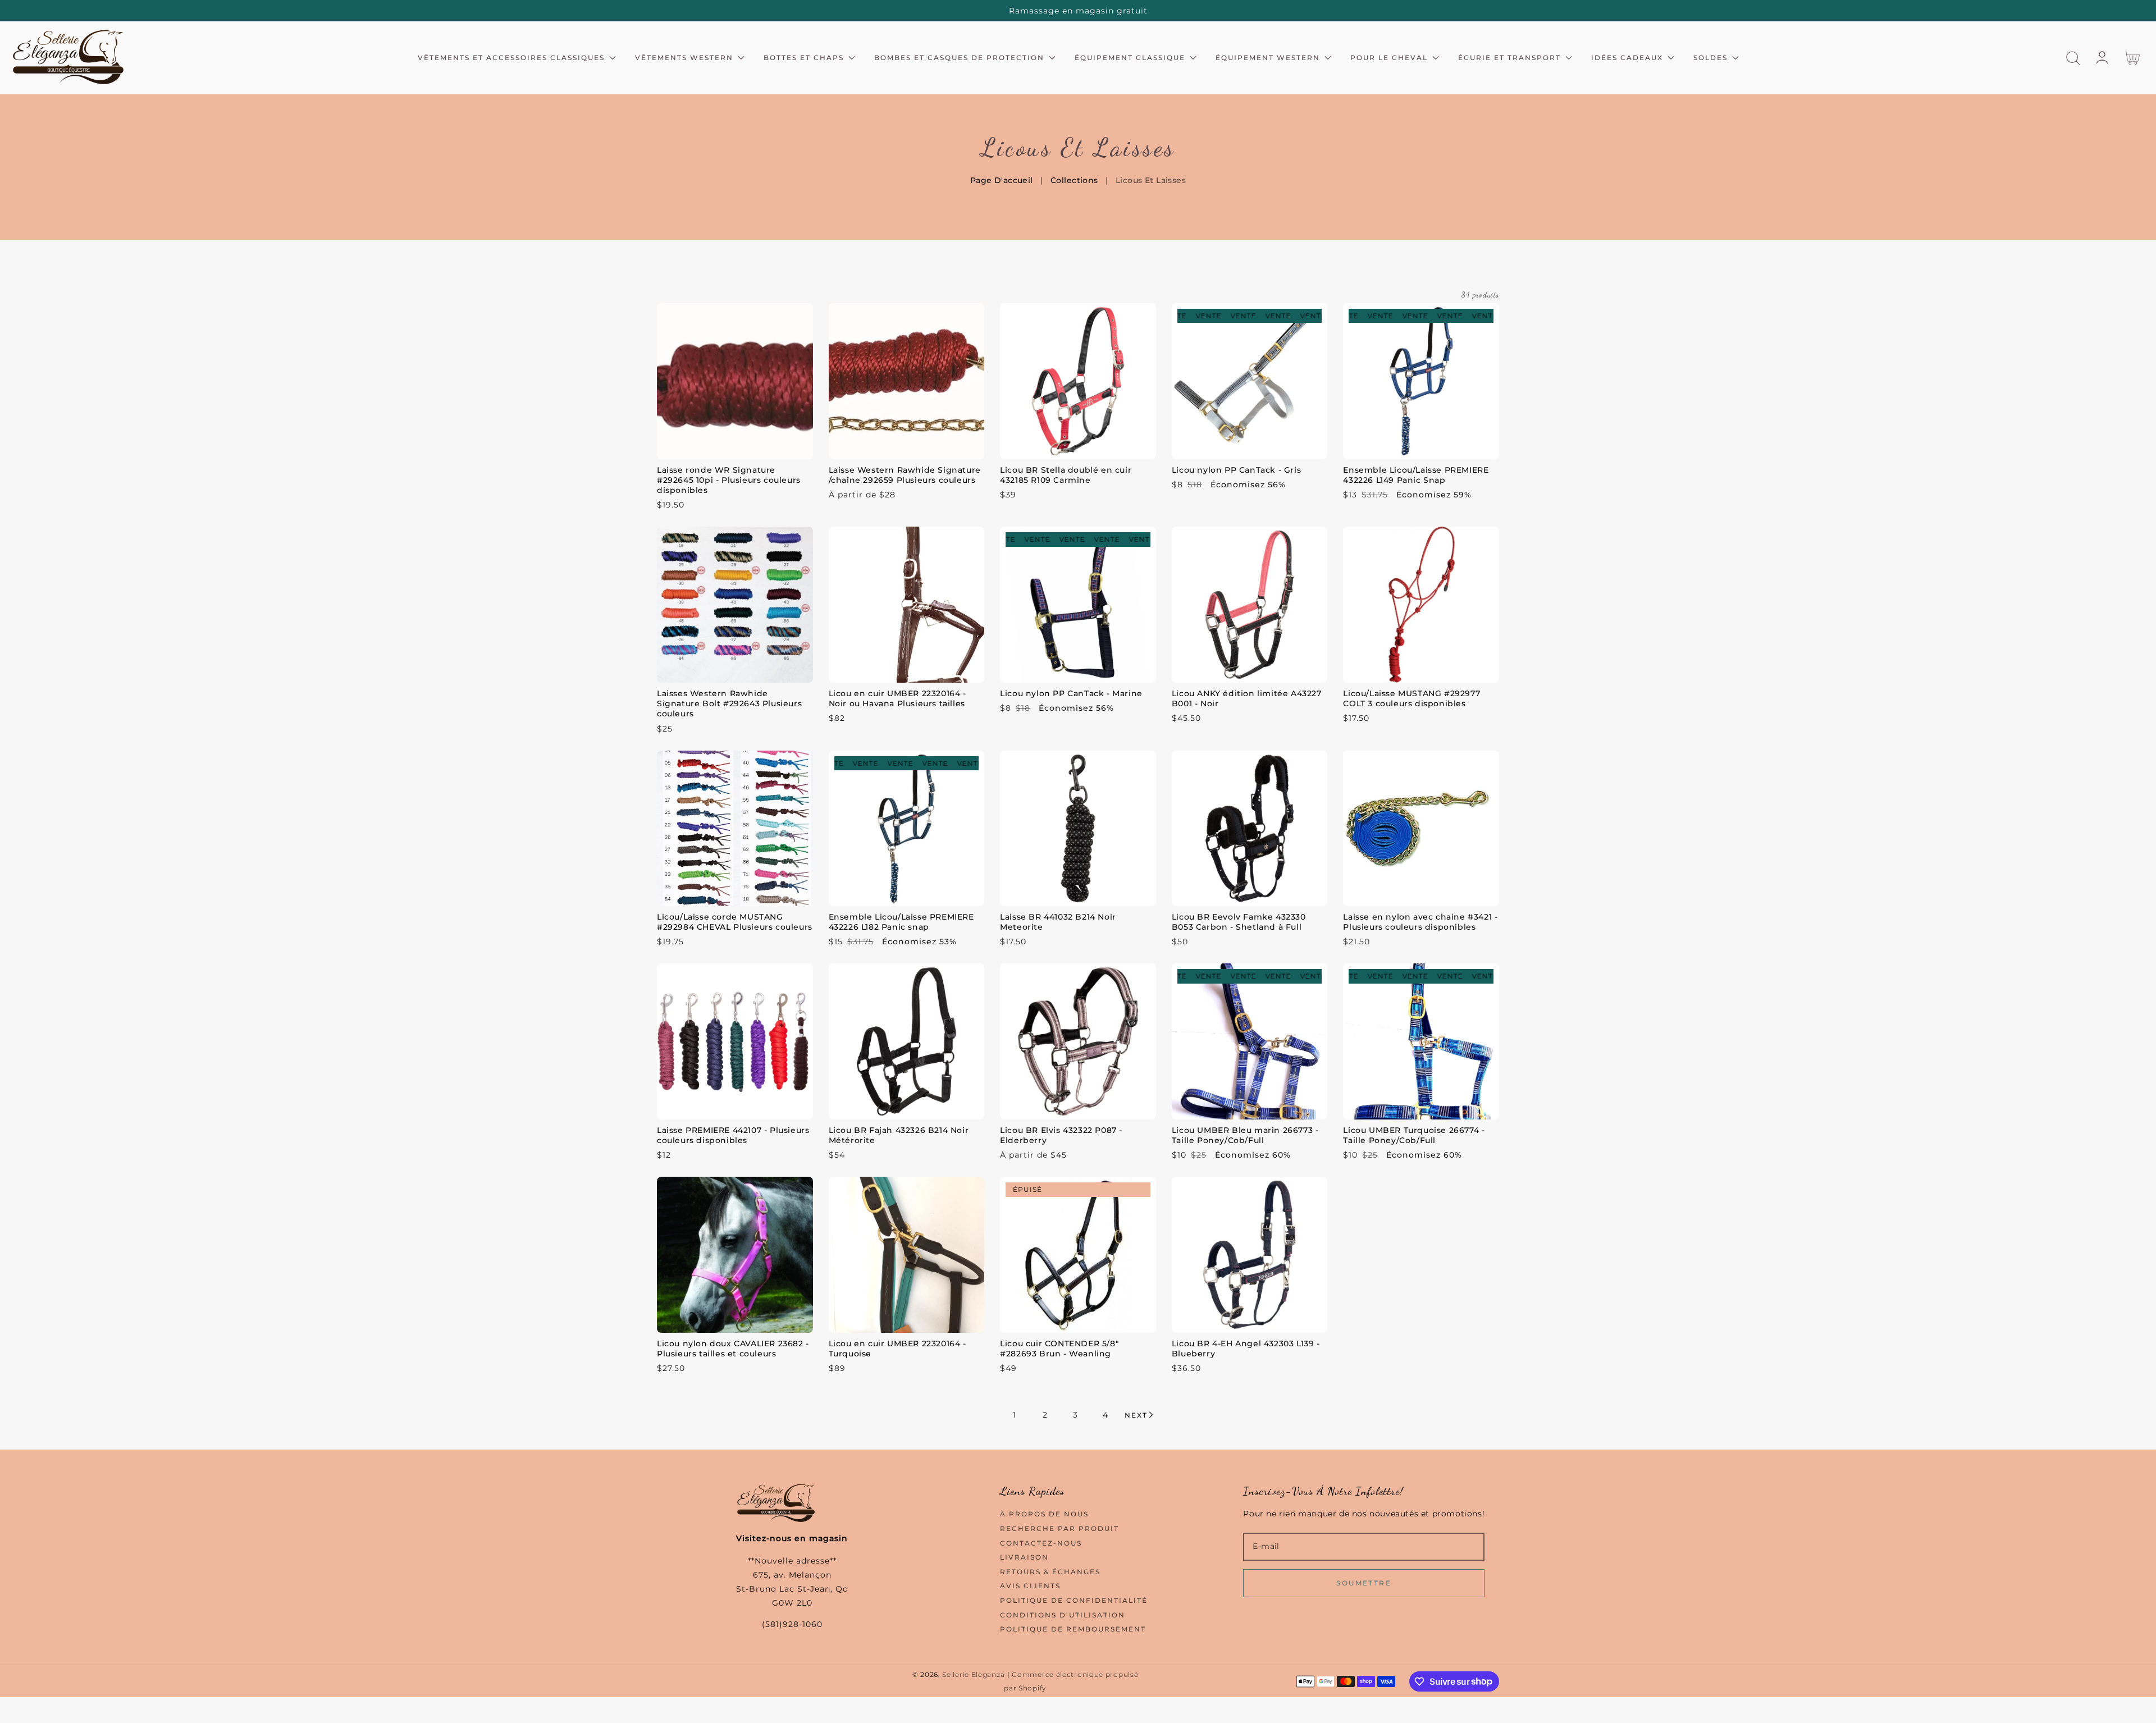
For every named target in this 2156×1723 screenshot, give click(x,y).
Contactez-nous (1041, 1543)
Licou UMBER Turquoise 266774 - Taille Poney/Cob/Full (1414, 1135)
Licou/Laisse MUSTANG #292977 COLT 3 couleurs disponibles (1412, 698)
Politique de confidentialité (1074, 1600)
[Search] (2073, 58)
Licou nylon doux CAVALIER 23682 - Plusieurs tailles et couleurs (733, 1349)
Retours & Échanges (1050, 1572)
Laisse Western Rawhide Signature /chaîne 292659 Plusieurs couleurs (905, 475)
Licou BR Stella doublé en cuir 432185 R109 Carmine (1066, 475)
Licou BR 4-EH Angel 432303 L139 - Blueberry (1246, 1349)
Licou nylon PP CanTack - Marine (1071, 693)
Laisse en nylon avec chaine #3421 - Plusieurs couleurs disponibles (1420, 922)
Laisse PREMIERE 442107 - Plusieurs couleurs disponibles (733, 1135)
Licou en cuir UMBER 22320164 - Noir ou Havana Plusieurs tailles (897, 698)
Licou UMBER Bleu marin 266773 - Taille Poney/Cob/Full (1245, 1135)
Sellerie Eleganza (973, 1675)
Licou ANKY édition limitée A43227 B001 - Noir (1247, 698)
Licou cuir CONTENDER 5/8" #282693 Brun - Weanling (1059, 1349)
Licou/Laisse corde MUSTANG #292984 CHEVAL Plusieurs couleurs (735, 922)
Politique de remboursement (1073, 1629)
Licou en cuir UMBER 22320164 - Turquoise (897, 1349)
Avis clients (1030, 1586)
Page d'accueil (1002, 180)
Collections (1074, 180)
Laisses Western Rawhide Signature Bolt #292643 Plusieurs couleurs (729, 703)
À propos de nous (1044, 1514)
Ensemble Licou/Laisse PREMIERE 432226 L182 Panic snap (901, 922)
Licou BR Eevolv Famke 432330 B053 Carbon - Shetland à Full (1239, 922)
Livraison (1024, 1557)
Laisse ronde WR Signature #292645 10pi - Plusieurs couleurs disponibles (729, 480)
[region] (1078, 11)
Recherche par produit (1059, 1528)
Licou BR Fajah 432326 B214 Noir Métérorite (899, 1135)
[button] (2073, 58)
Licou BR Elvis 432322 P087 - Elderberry (1061, 1135)
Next (1136, 1415)
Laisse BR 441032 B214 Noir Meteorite (1058, 922)
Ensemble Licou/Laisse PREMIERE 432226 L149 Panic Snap (1416, 475)
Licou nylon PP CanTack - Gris (1236, 470)
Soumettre (1364, 1583)
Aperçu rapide (735, 448)
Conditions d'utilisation (1063, 1615)
